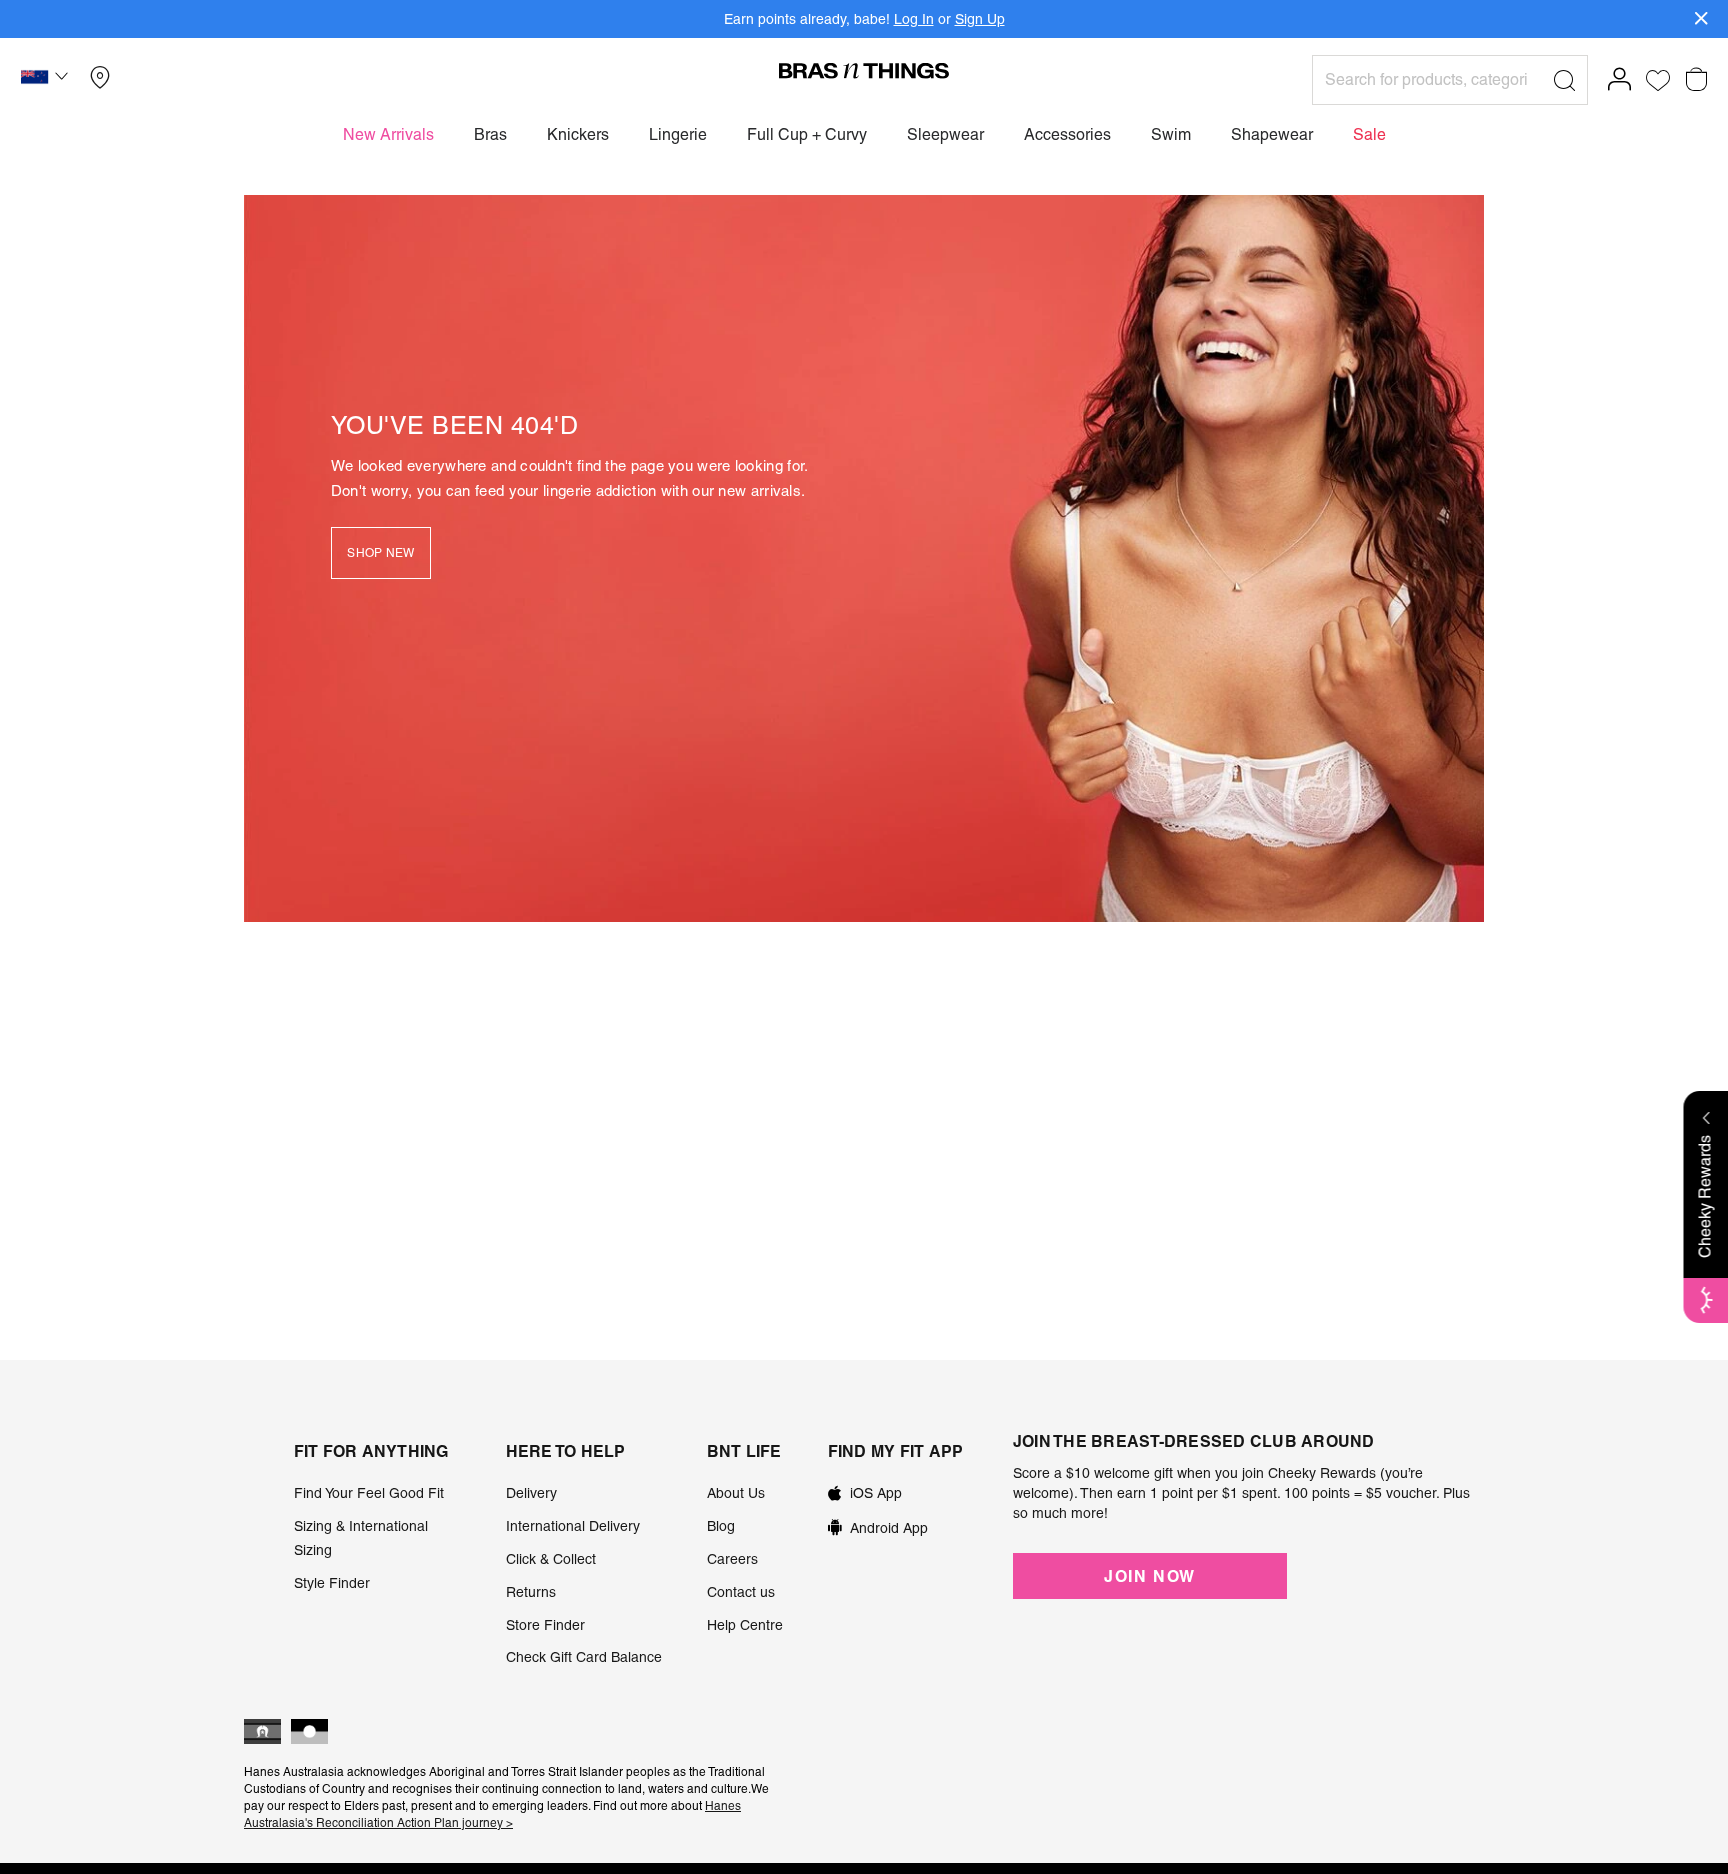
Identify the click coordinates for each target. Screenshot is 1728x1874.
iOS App (876, 1493)
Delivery (531, 1493)
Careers (732, 1559)
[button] (47, 80)
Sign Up (980, 19)
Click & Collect (551, 1559)
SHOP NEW (380, 553)
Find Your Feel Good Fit (369, 1493)
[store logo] (864, 70)
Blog (721, 1526)
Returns (531, 1592)
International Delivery (573, 1526)
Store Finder (545, 1625)
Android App (889, 1528)
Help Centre (745, 1625)
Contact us (741, 1592)
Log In (914, 19)
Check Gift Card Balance (584, 1657)
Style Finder (332, 1583)
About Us (736, 1493)
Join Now (1150, 1576)
